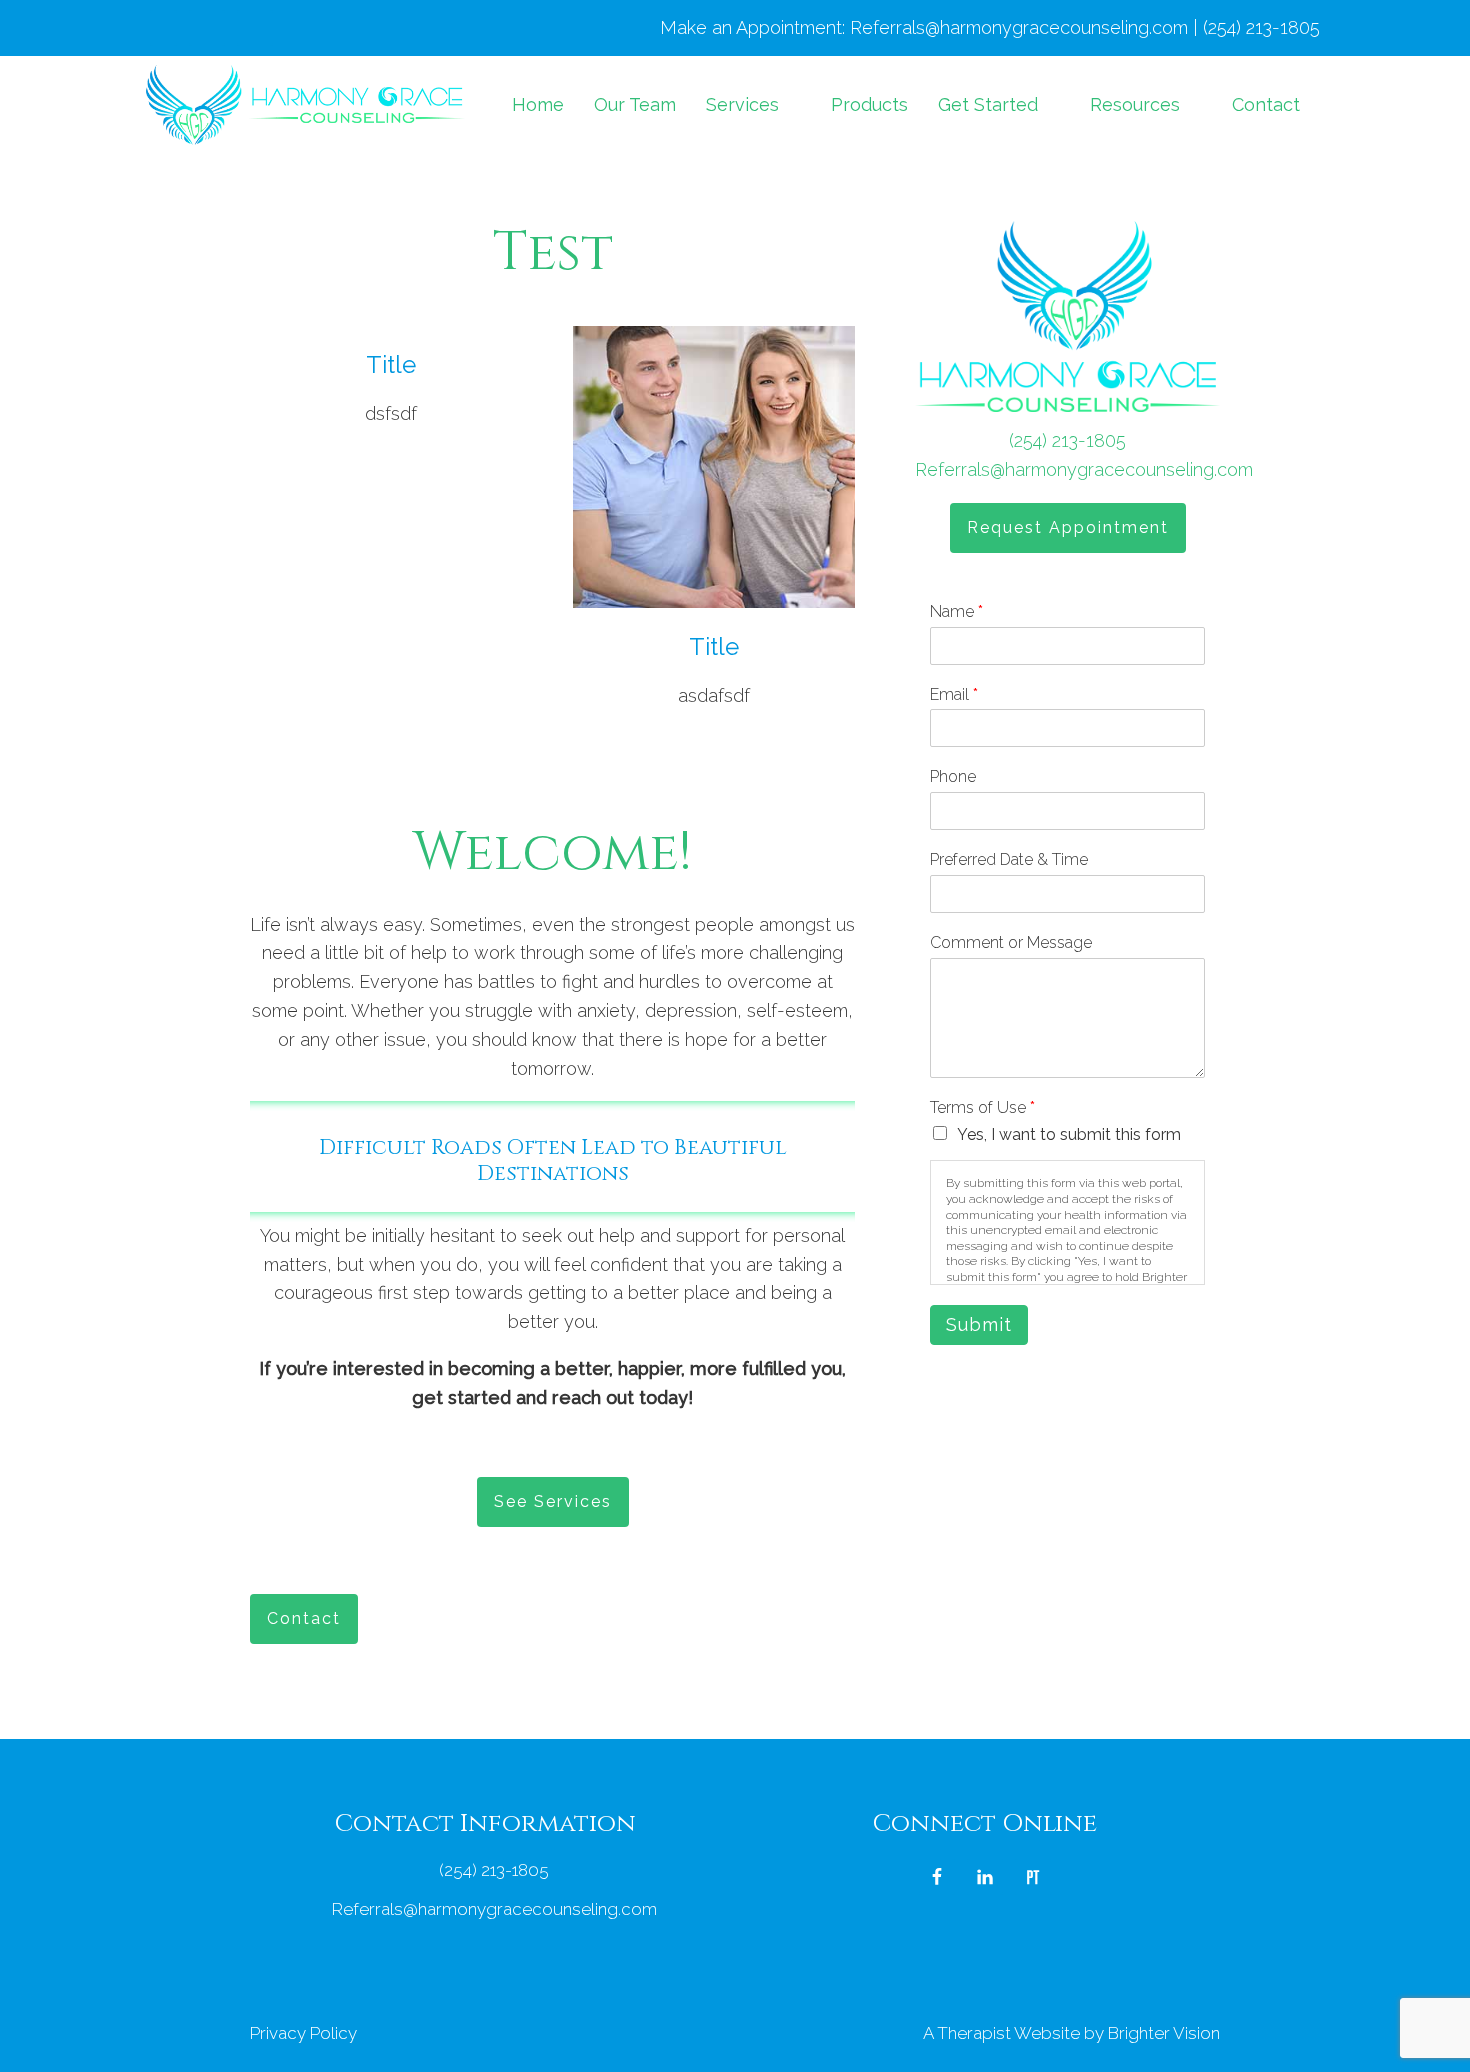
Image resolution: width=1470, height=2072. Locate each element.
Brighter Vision (1164, 2033)
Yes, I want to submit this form (1069, 1134)
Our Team (635, 104)
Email (954, 694)
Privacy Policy (303, 2033)
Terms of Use (982, 1107)
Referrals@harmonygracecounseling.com (1084, 469)
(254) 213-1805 (1067, 440)
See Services (553, 1501)
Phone (953, 776)
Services (742, 104)
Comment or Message (1011, 942)
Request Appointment (1068, 527)
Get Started (988, 104)
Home (538, 104)
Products (869, 104)
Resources (1135, 104)
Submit (979, 1324)
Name (956, 611)
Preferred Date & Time (1009, 859)
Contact (1266, 104)
